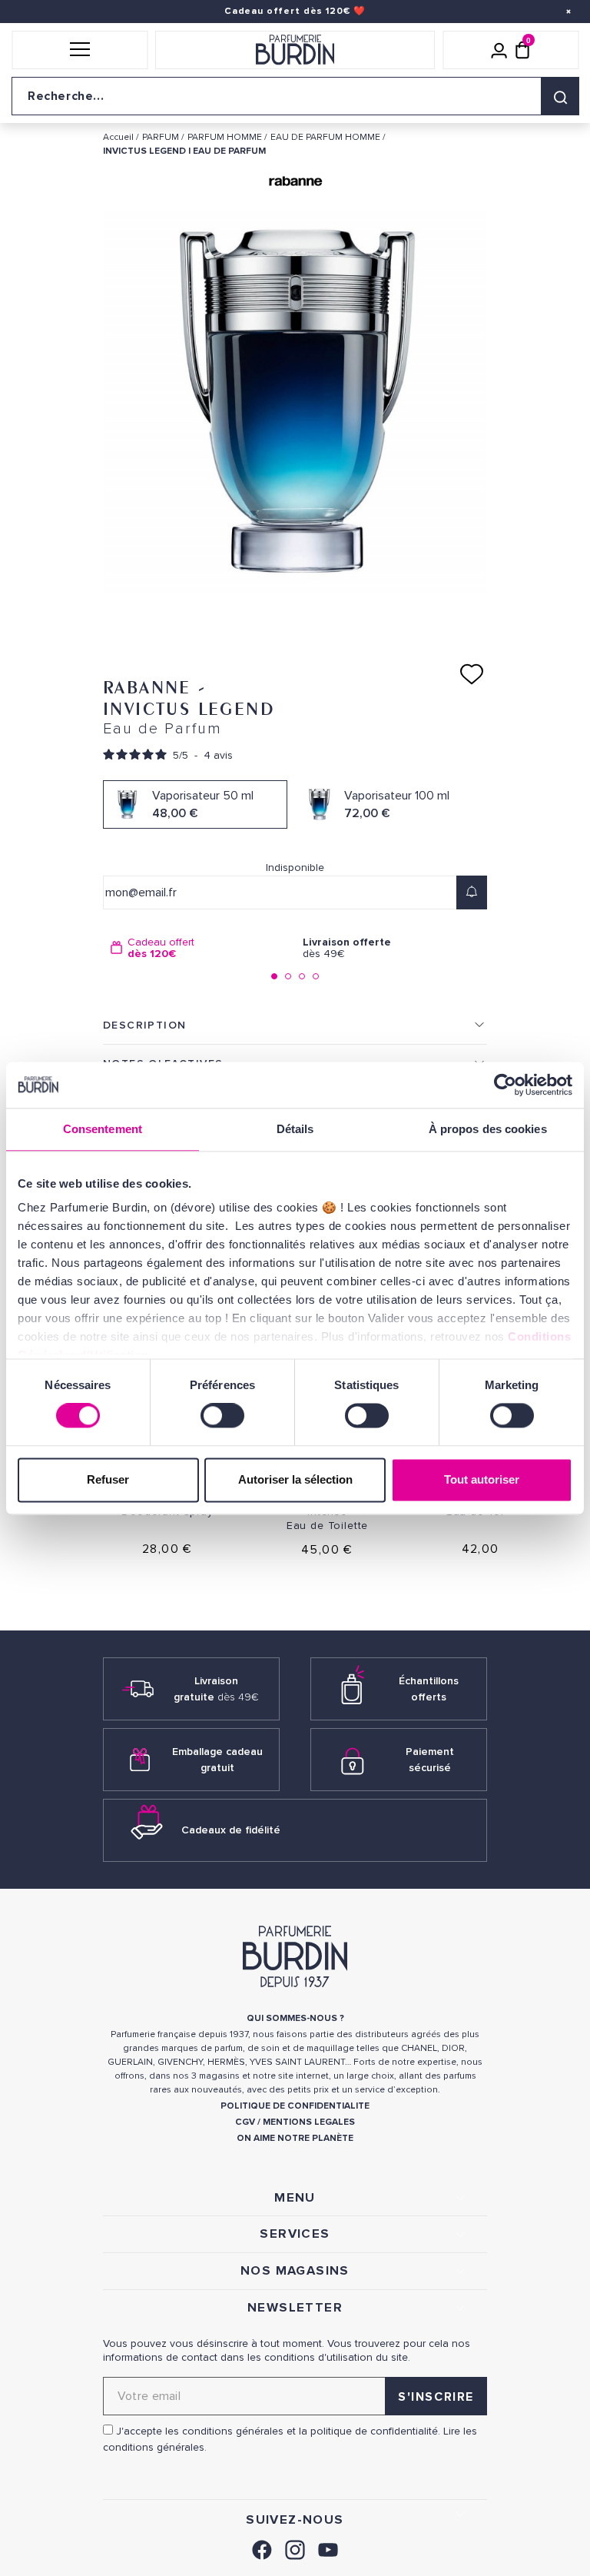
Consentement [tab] (103, 1129)
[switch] (222, 1416)
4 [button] (316, 976)
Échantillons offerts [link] (429, 1689)
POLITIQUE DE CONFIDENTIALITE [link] (295, 2106)
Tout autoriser (482, 1479)
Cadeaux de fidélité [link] (231, 1830)
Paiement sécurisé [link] (430, 1760)
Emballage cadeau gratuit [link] (217, 1760)
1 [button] (274, 976)
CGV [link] (245, 2122)
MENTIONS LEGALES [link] (309, 2122)
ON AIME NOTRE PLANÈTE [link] (295, 2138)
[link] (262, 2547)
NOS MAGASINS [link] (295, 2271)
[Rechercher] (560, 96)
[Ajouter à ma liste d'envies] (472, 674)
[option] (199, 948)
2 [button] (288, 976)
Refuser (108, 1479)
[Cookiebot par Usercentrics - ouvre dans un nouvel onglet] (505, 1085)
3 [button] (302, 976)
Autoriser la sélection (295, 1479)
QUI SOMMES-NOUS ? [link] (295, 2018)
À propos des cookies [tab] (488, 1129)
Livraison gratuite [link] (216, 1689)
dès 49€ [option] (347, 948)
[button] (80, 50)
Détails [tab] (295, 1129)
